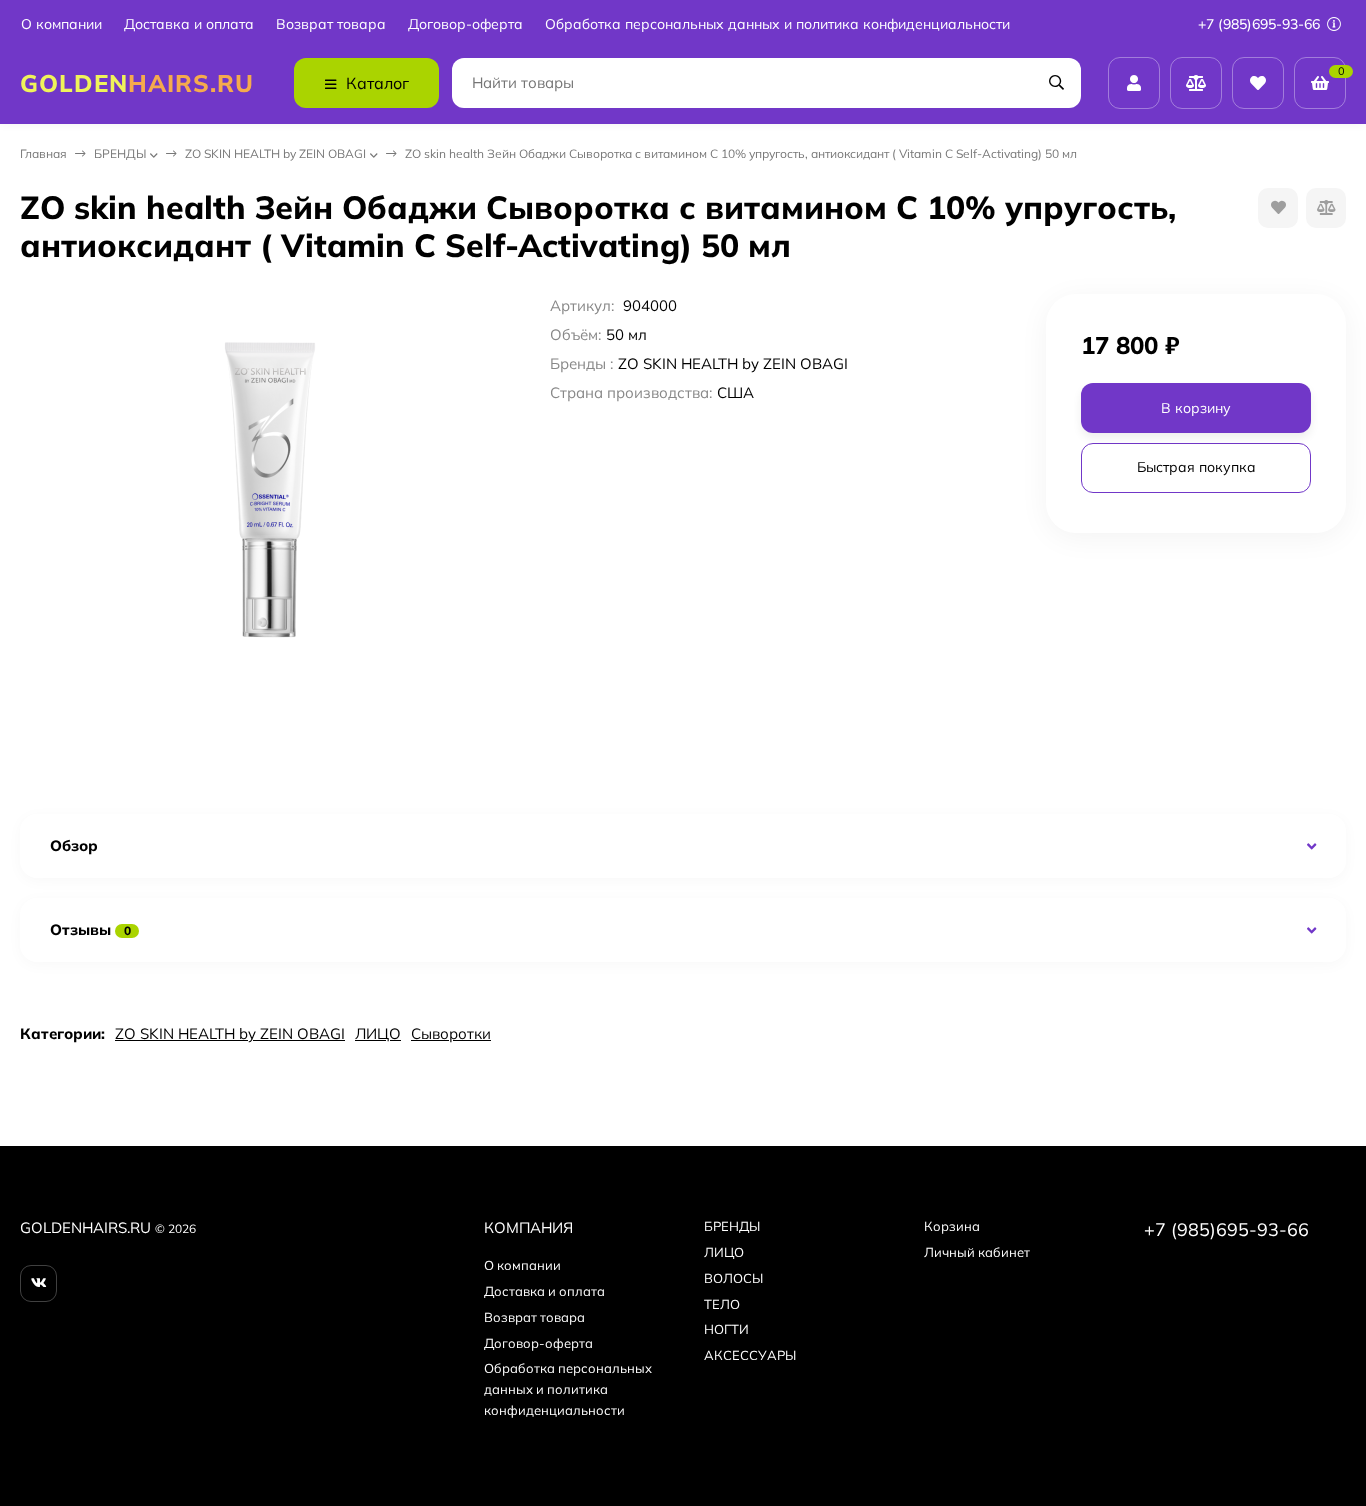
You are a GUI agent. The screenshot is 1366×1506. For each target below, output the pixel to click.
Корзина (952, 1226)
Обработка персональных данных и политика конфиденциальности (777, 24)
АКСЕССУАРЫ (750, 1355)
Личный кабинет (977, 1252)
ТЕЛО (722, 1304)
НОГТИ (726, 1329)
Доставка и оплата (189, 24)
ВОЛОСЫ (733, 1278)
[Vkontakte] (38, 1283)
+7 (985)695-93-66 (1261, 24)
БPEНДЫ (120, 153)
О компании (61, 24)
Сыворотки (451, 1033)
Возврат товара (331, 24)
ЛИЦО (378, 1033)
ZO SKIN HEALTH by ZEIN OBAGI (275, 153)
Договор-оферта (465, 24)
